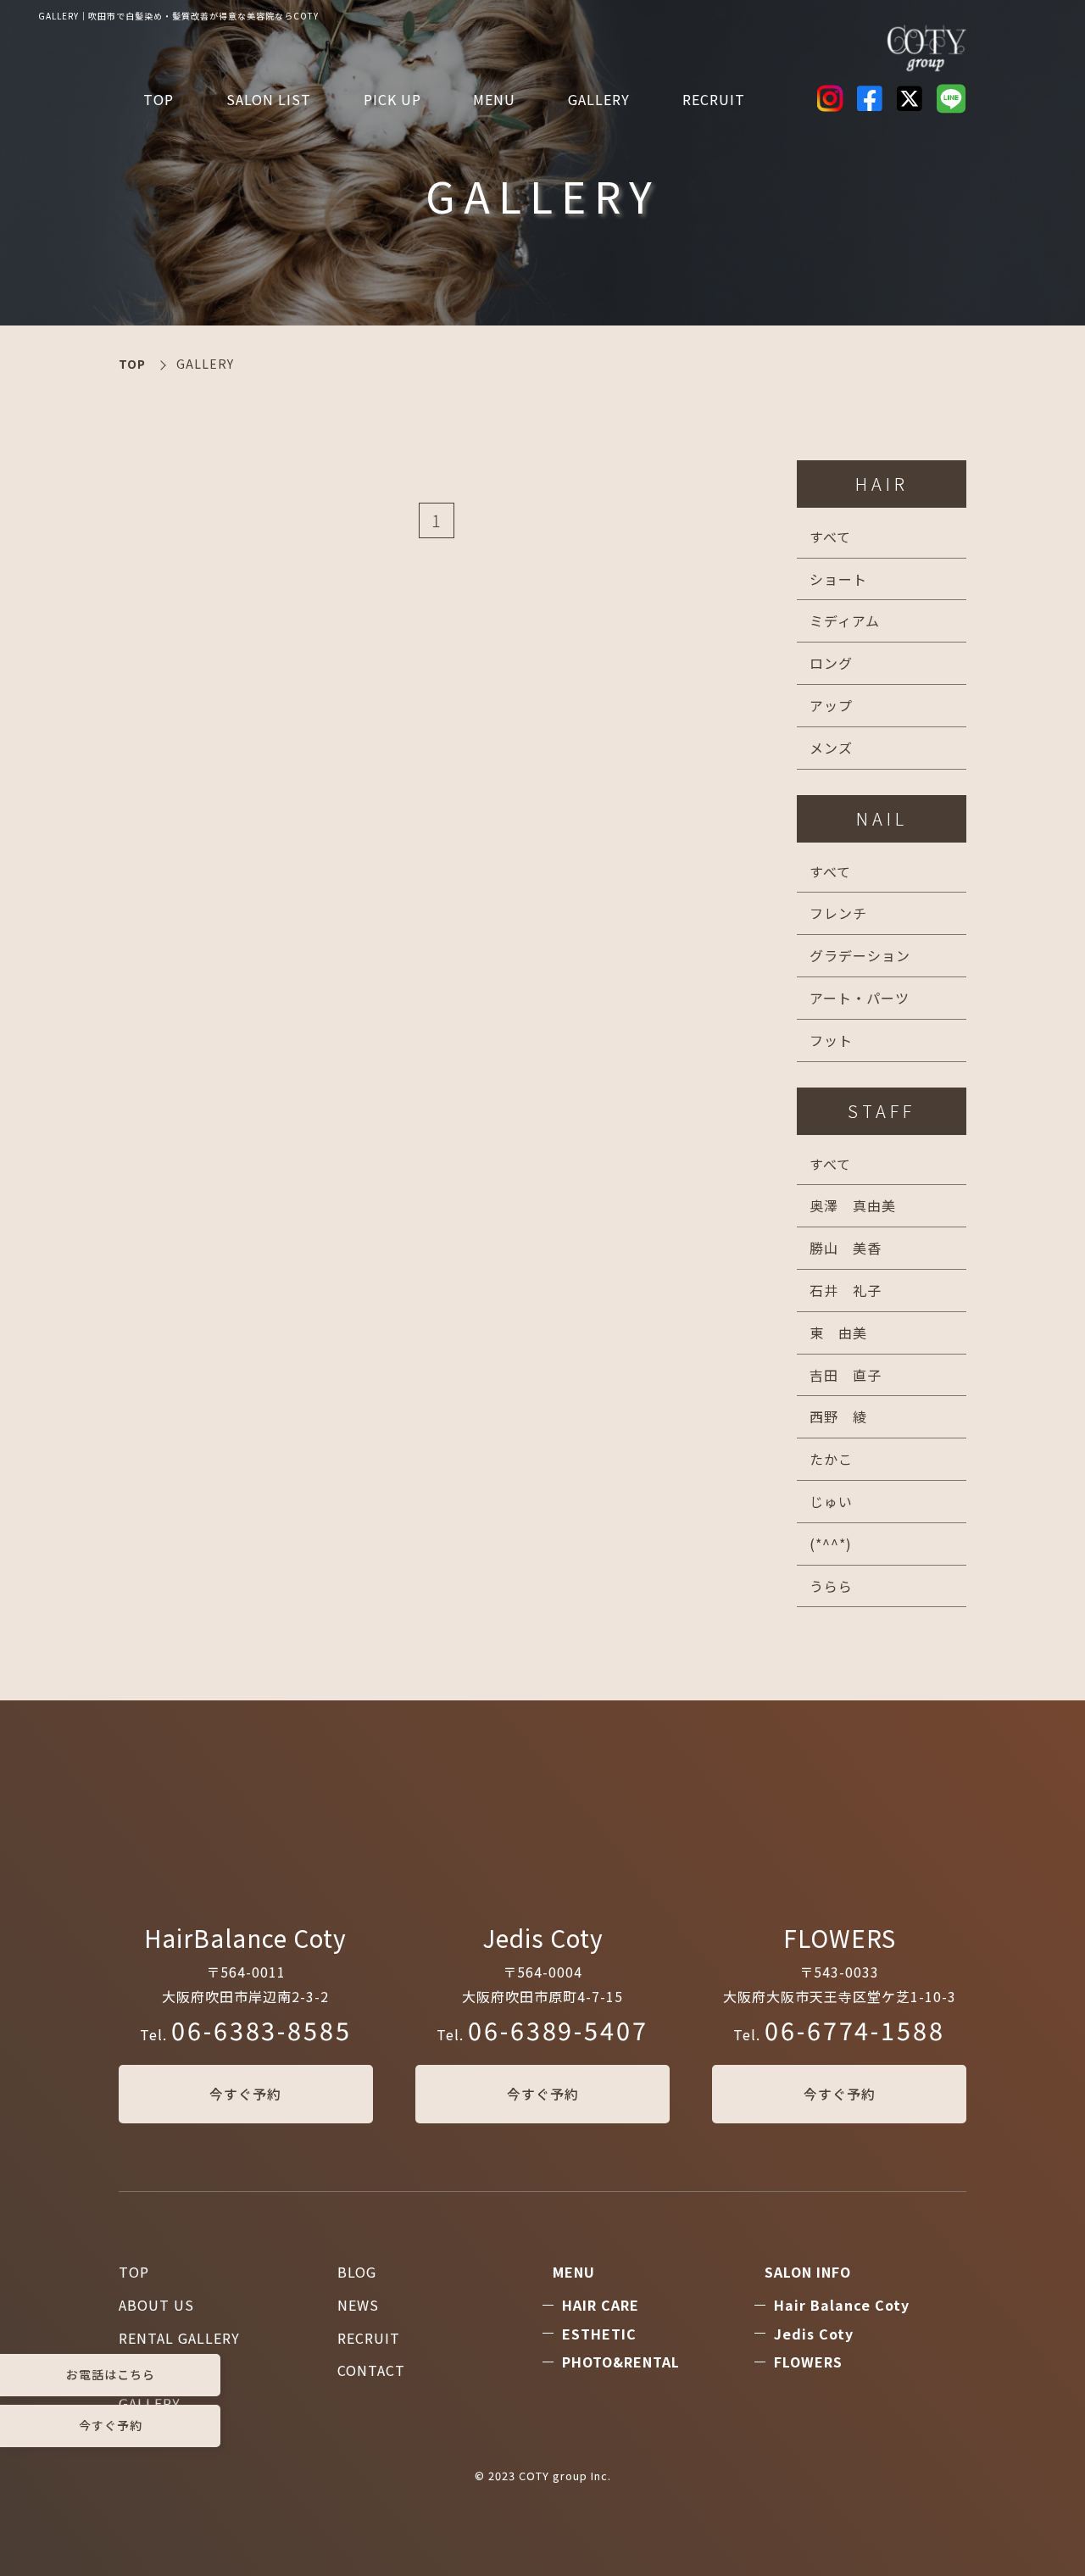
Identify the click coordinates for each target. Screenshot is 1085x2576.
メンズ (831, 748)
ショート (838, 579)
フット (831, 1040)
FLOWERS (808, 2362)
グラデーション (860, 955)
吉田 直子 (846, 1375)
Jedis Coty (814, 2334)
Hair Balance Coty (842, 2305)
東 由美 (838, 1333)
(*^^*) (831, 1544)
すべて (830, 537)
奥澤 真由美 (853, 1205)
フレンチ (838, 913)
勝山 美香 (846, 1248)
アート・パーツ (860, 998)
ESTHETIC (599, 2334)
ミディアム (845, 620)
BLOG (357, 2272)
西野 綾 (838, 1416)
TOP (159, 99)
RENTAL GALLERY (179, 2338)
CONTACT (371, 2370)
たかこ (831, 1459)
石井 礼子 (846, 1290)
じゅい (831, 1501)
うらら (831, 1586)
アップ (831, 705)
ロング (831, 663)
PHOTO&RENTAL (621, 2362)
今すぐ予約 (245, 2094)
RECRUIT (714, 99)
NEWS (358, 2305)
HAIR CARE (601, 2305)
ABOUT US (156, 2305)
